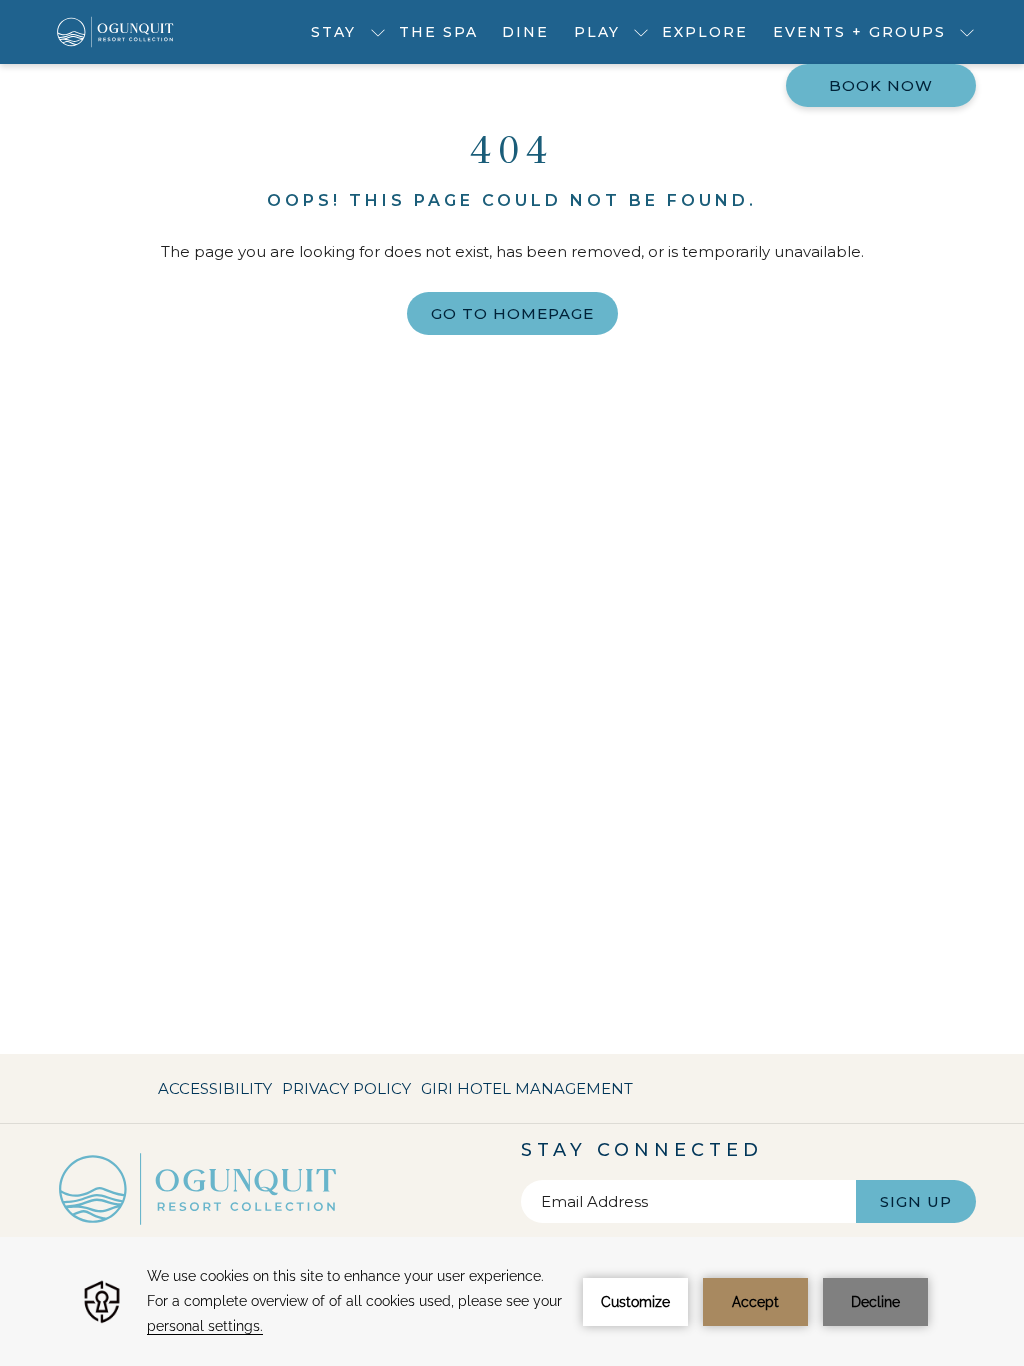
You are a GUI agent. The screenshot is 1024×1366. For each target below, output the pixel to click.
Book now (881, 85)
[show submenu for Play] (641, 32)
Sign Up (916, 1201)
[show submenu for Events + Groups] (967, 32)
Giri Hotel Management (527, 1093)
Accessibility (215, 1088)
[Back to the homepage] (116, 32)
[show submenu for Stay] (378, 32)
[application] (512, 1301)
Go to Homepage (512, 313)
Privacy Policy (346, 1088)
